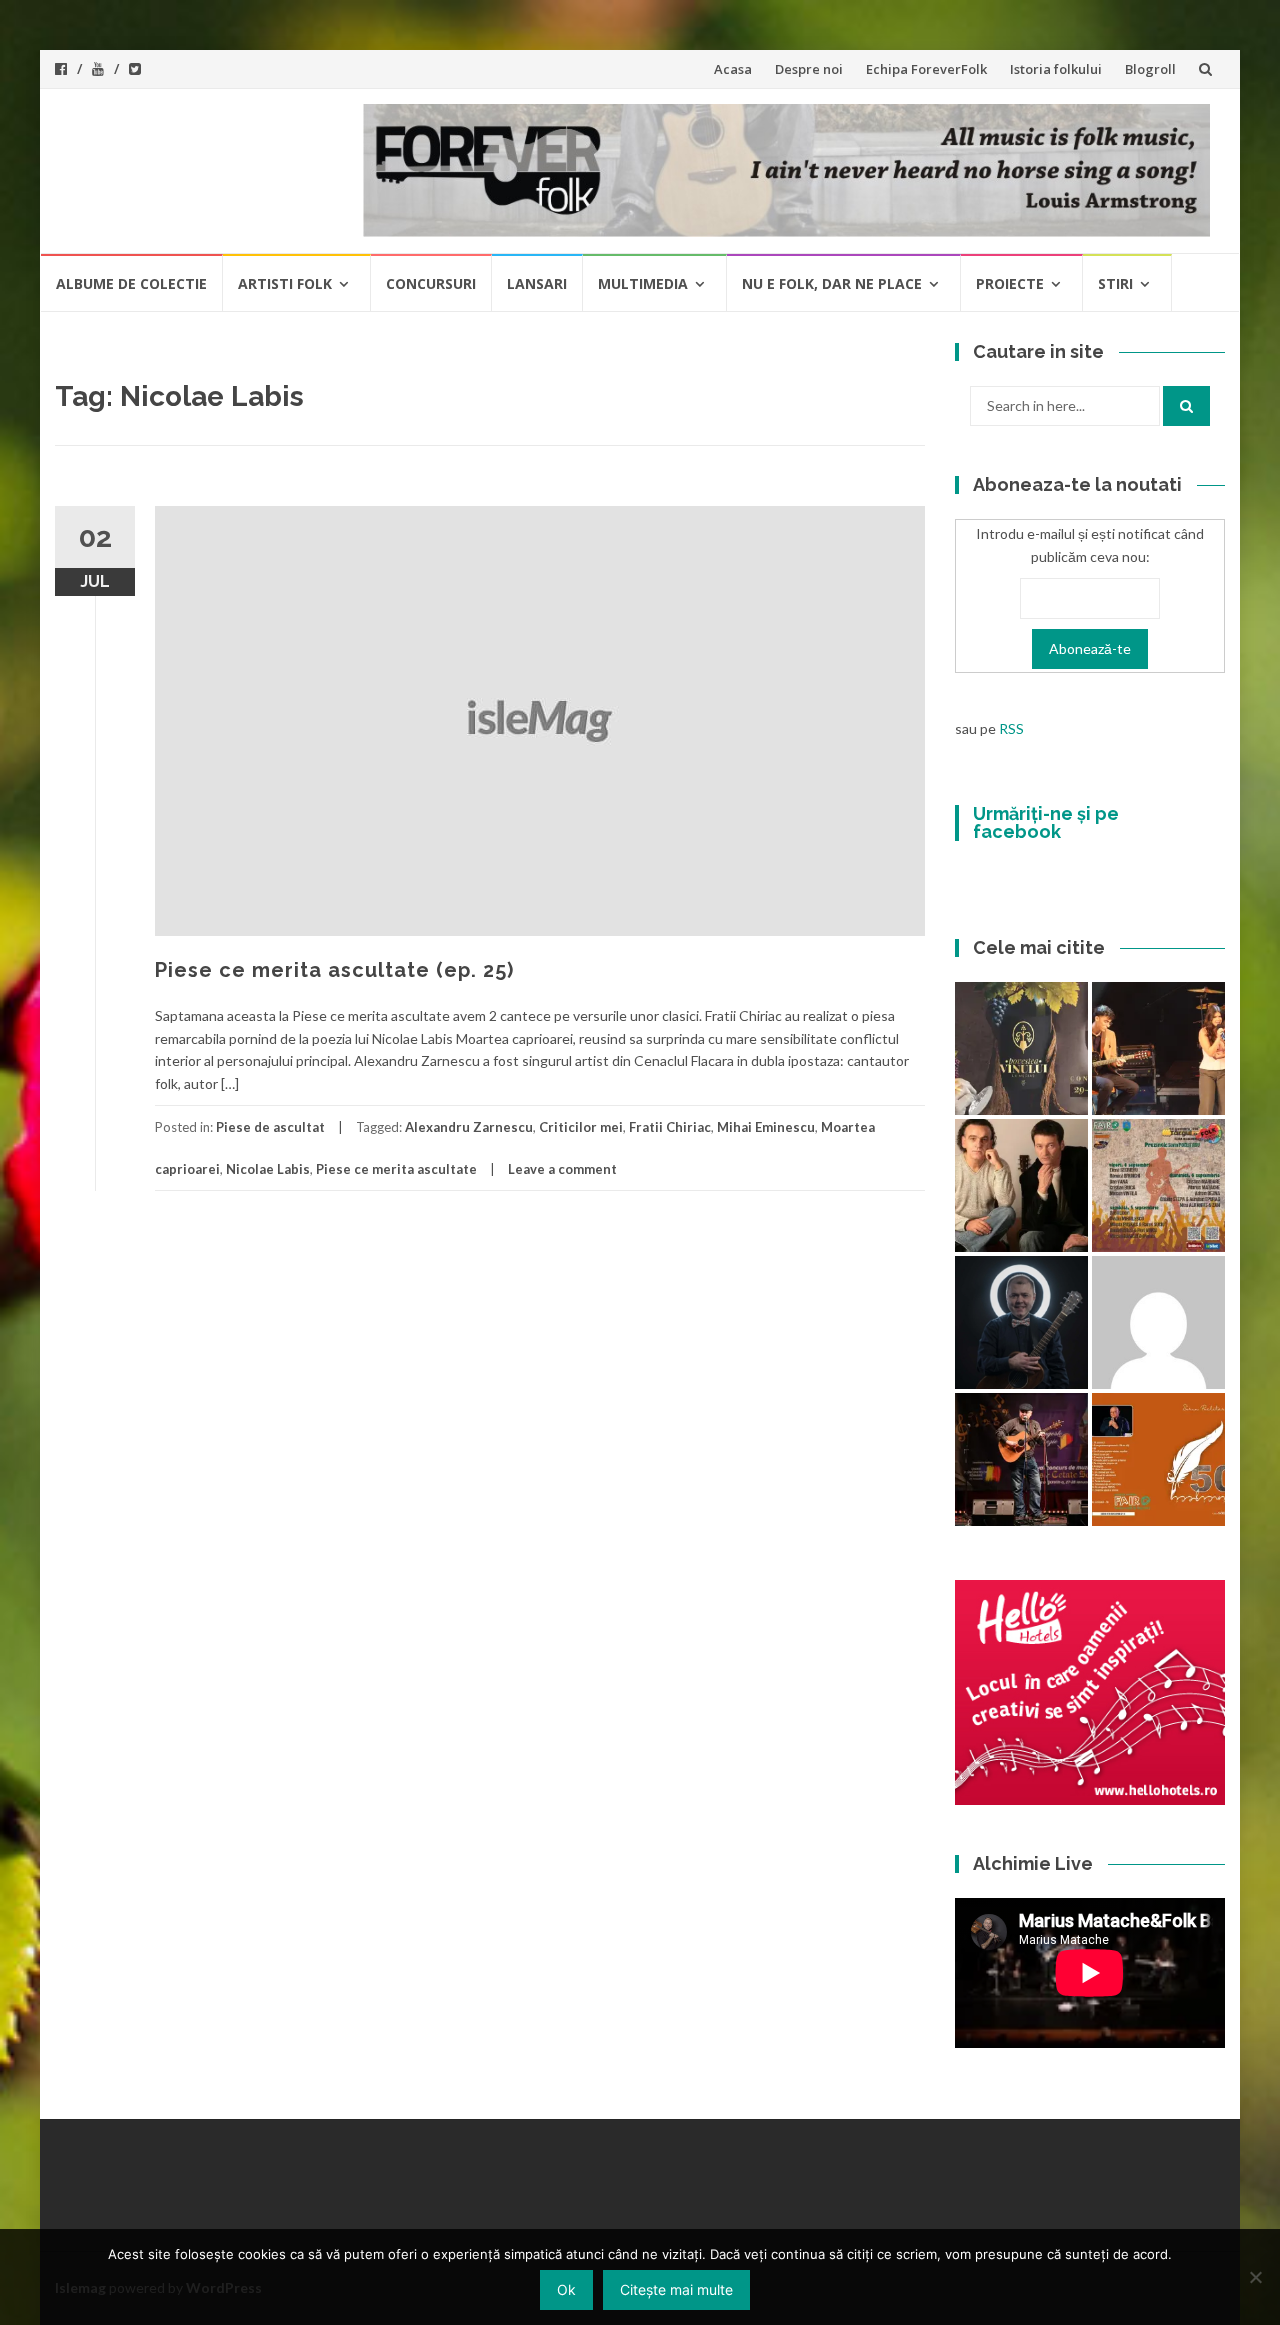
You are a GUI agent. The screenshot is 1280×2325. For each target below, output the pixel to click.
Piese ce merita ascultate (396, 1169)
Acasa (733, 69)
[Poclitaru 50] (1158, 1459)
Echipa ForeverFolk (926, 69)
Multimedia (643, 283)
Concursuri (431, 283)
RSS (1011, 728)
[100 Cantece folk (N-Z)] (1021, 1185)
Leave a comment (562, 1169)
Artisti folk (285, 283)
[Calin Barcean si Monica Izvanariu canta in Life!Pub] (1021, 1322)
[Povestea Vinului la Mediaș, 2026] (1021, 1048)
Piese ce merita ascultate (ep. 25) (334, 970)
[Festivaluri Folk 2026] (1158, 1048)
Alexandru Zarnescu (469, 1127)
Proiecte (1010, 283)
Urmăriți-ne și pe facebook (1046, 822)
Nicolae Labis (268, 1169)
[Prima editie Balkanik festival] (1158, 1322)
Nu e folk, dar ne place (832, 283)
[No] (1255, 2277)
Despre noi (809, 69)
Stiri (1115, 283)
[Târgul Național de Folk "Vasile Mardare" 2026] (1158, 1185)
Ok (566, 2289)
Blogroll (1150, 69)
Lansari (537, 283)
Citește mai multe (676, 2289)
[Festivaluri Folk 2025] (1021, 1459)
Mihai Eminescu (766, 1127)
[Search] (1186, 406)
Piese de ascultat (270, 1127)
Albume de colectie (131, 283)
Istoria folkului (1056, 69)
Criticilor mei (581, 1127)
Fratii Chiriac (670, 1127)
